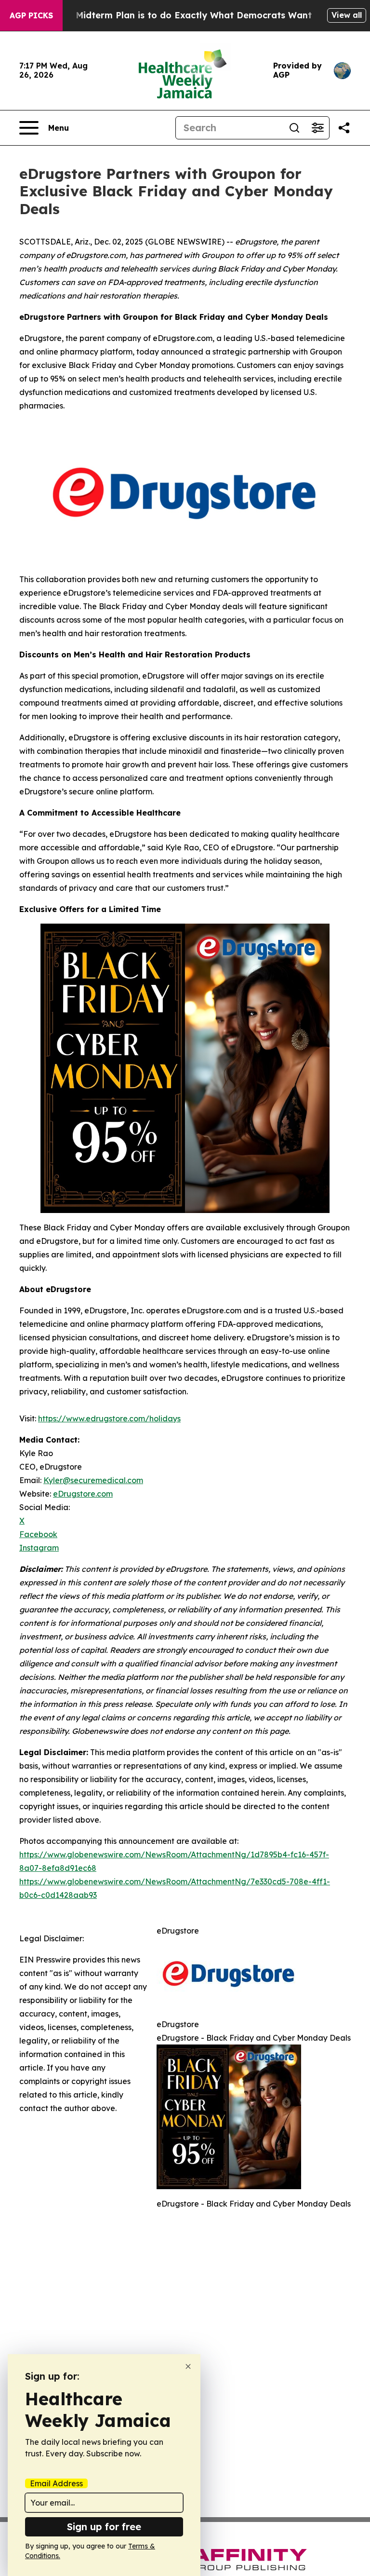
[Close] (188, 2366)
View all (347, 15)
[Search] (294, 128)
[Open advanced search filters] (317, 128)
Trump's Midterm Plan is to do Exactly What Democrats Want (175, 15)
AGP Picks (31, 15)
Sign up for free (104, 2527)
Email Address (56, 2483)
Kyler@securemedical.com (93, 1480)
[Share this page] (344, 128)
